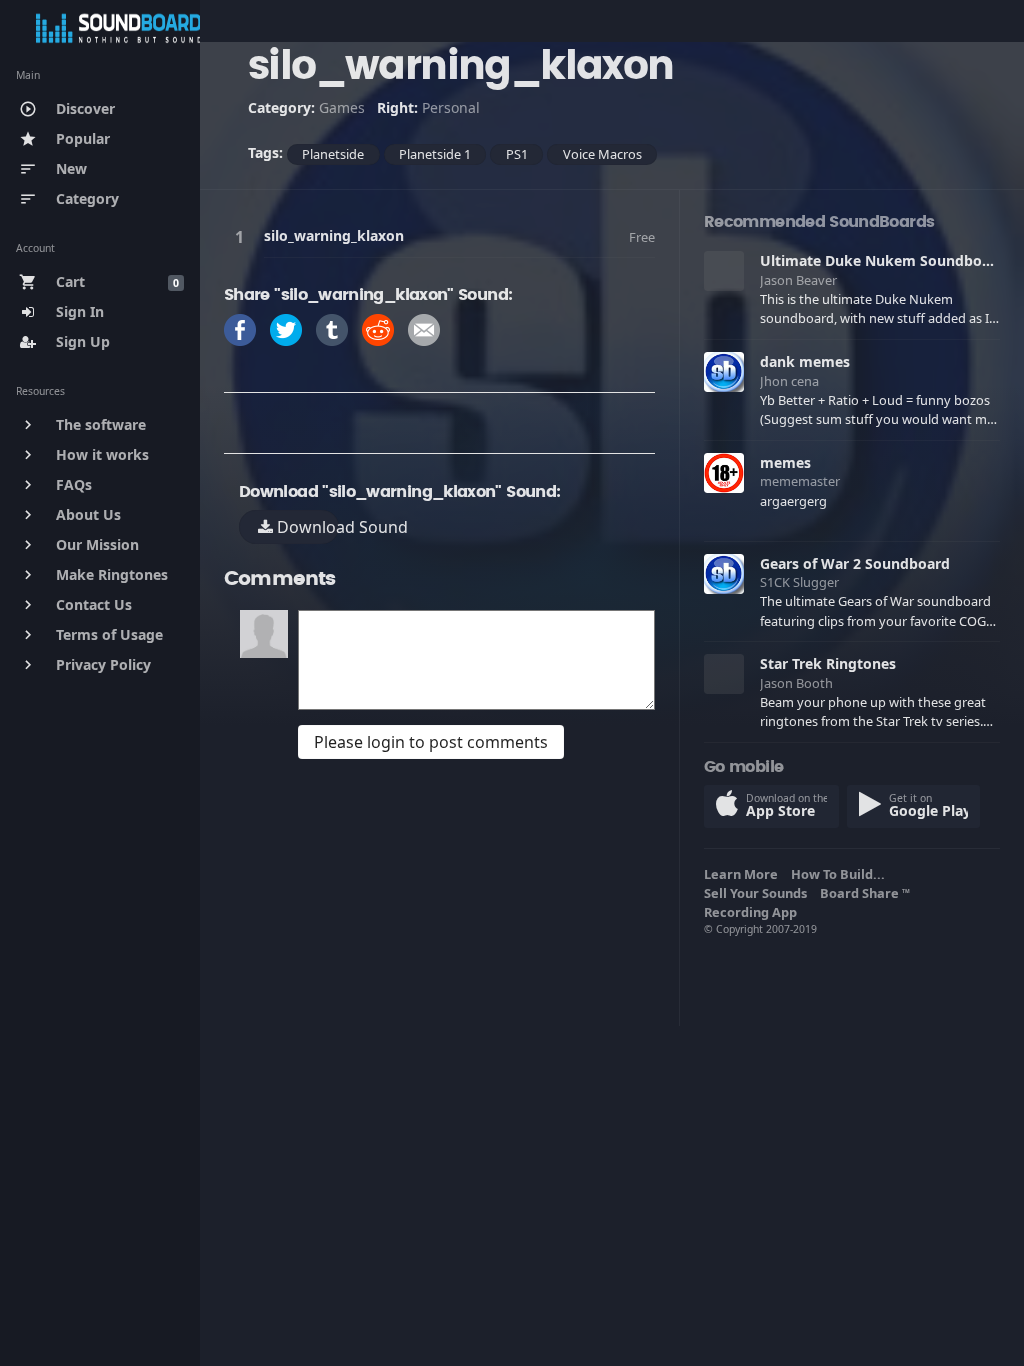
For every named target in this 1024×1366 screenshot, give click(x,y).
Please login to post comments (431, 742)
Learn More (744, 874)
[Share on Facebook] (240, 328)
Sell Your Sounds (758, 893)
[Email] (424, 328)
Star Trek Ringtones (828, 663)
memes (785, 462)
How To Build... (841, 874)
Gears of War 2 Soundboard (855, 563)
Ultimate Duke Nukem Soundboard (882, 260)
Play (243, 236)
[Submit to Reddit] (378, 328)
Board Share (865, 893)
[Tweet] (286, 328)
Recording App (753, 912)
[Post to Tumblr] (332, 328)
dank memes (805, 361)
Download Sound (306, 527)
